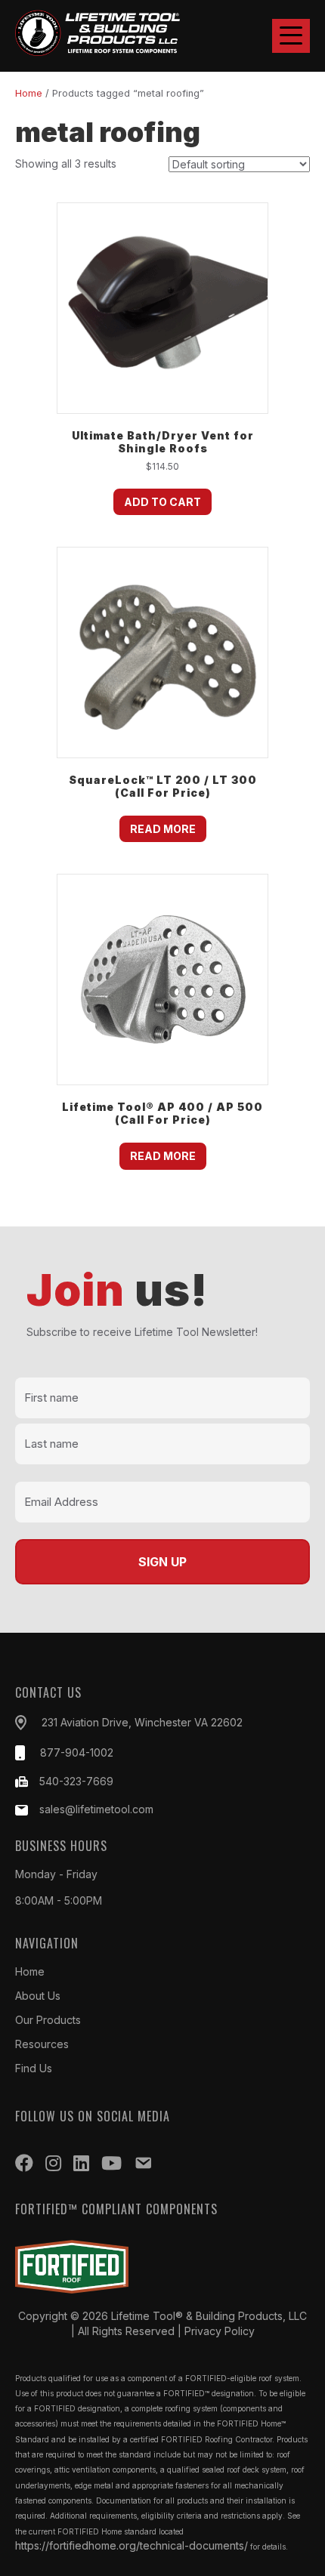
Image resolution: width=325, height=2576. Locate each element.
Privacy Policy (220, 2331)
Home (29, 93)
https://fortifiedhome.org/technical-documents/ (132, 2545)
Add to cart (162, 502)
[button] (291, 36)
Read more (163, 829)
